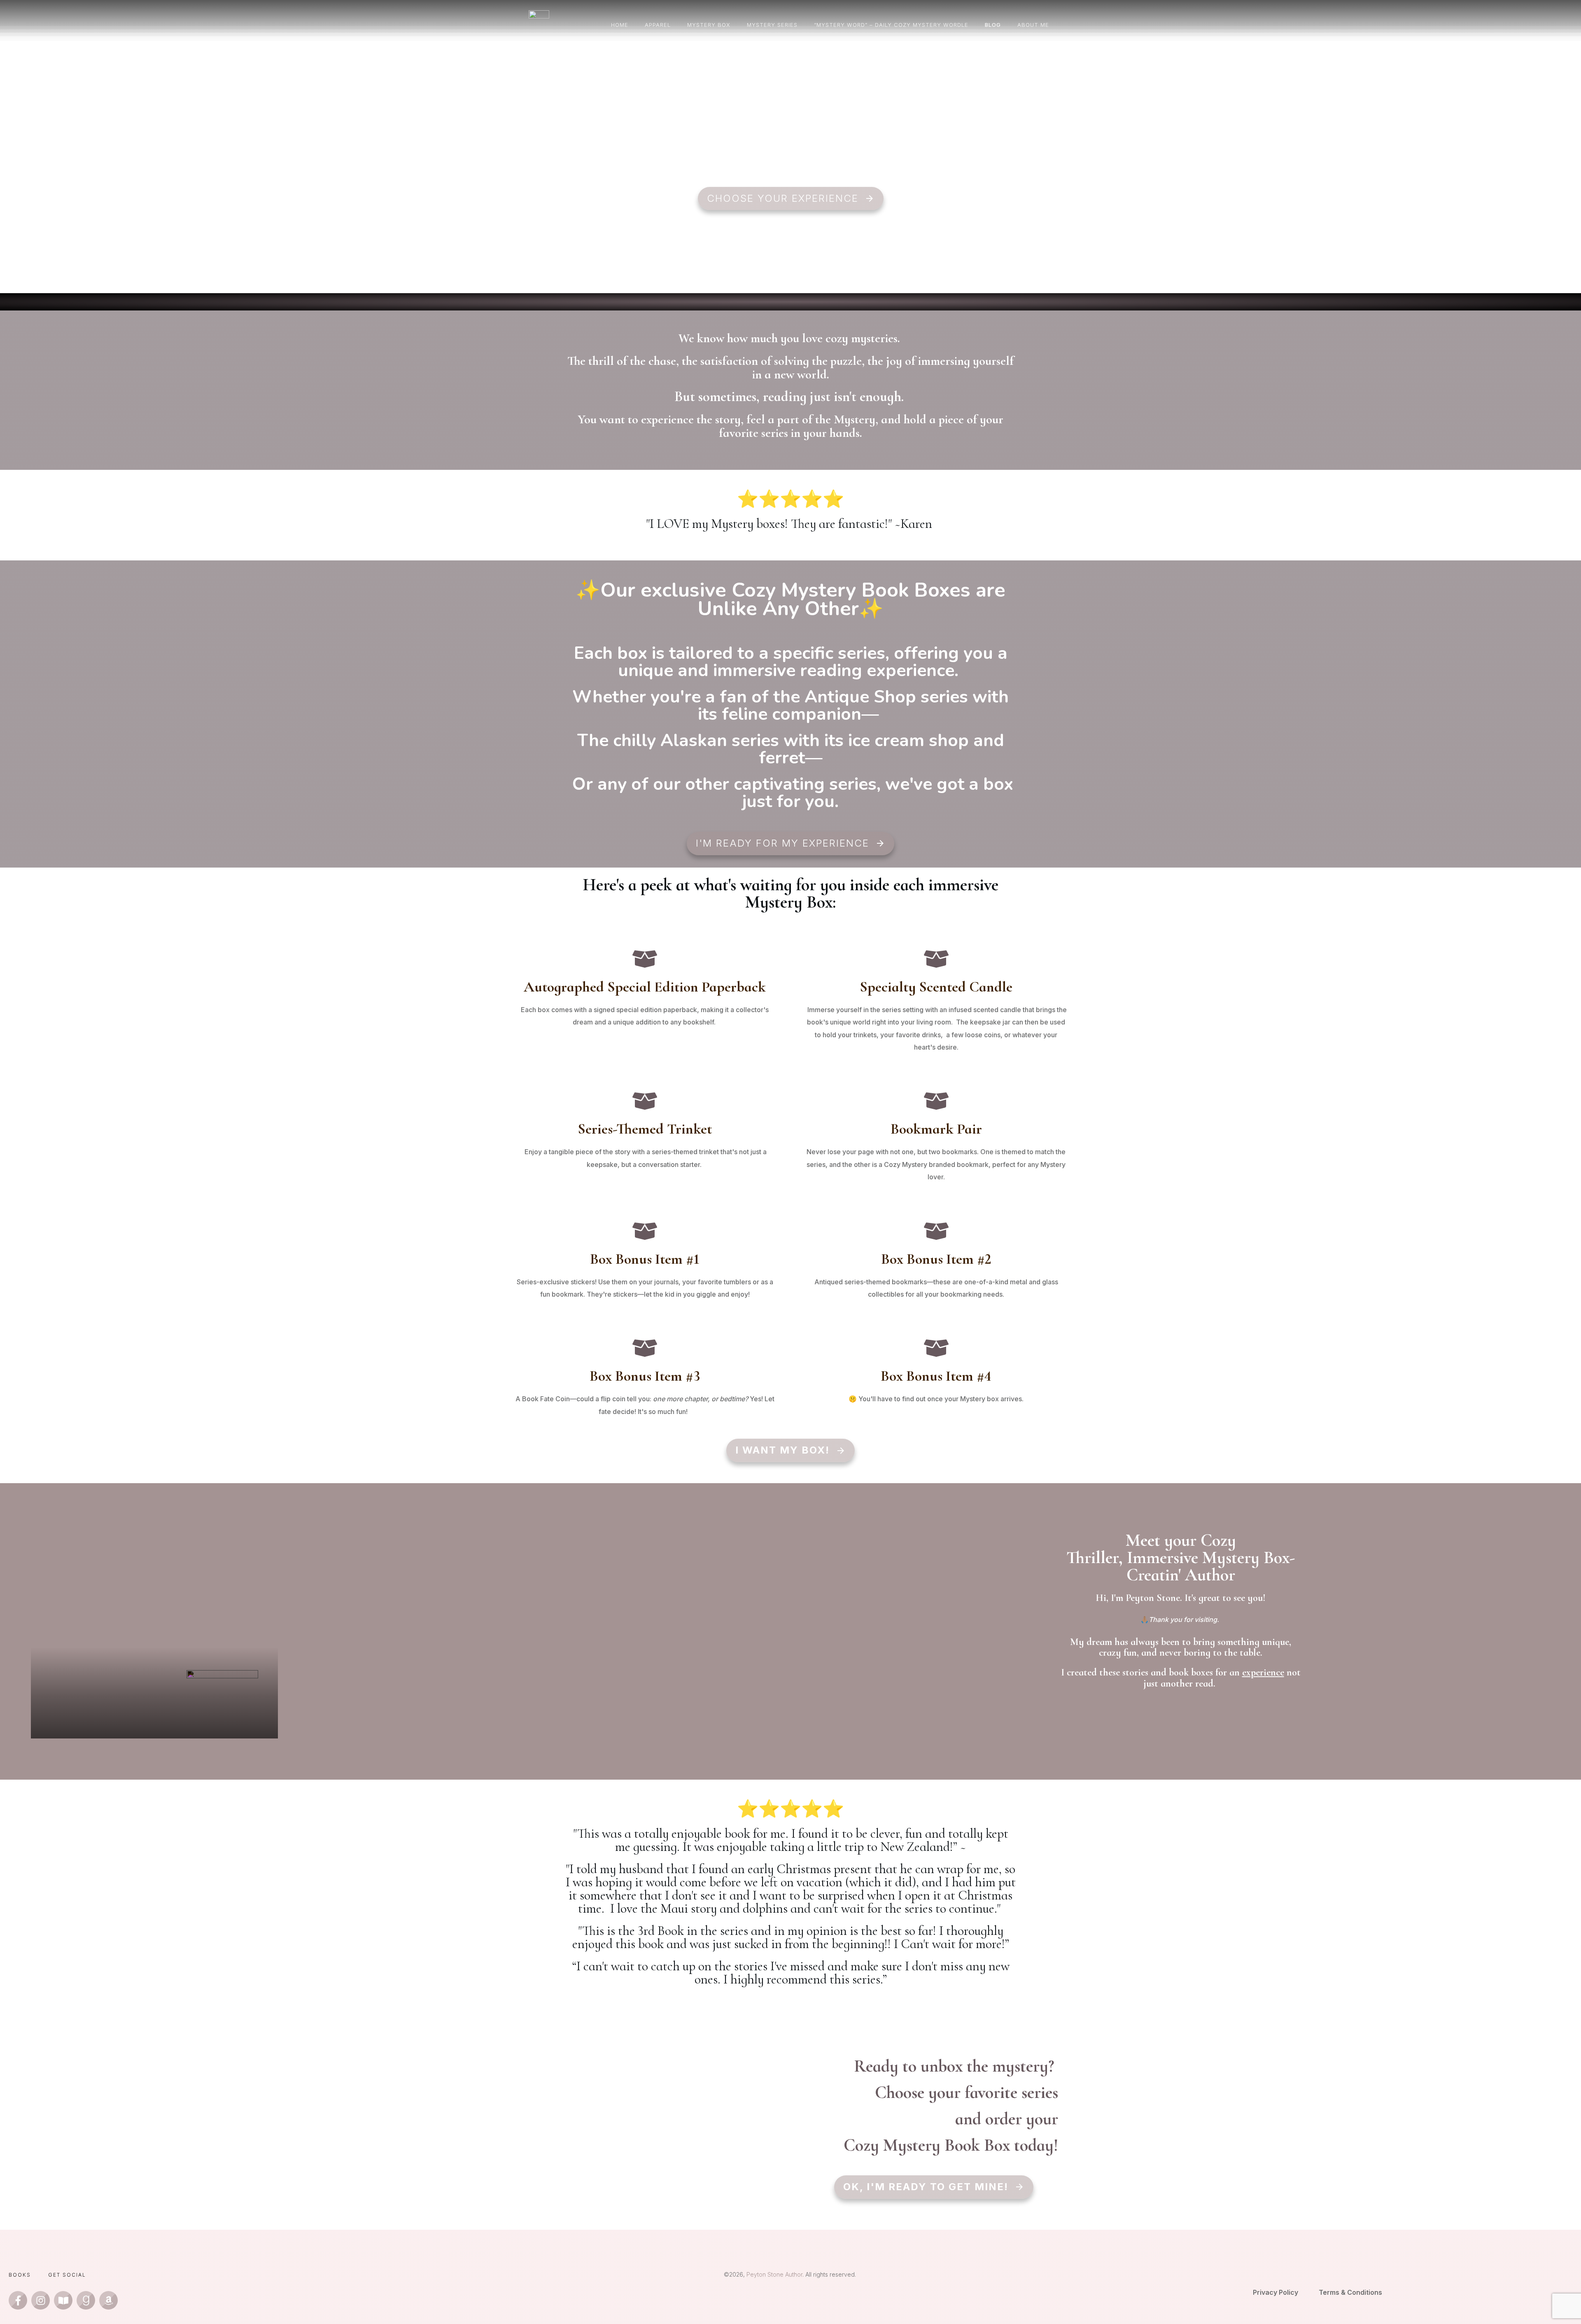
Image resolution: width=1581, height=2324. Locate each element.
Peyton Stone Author (774, 2274)
